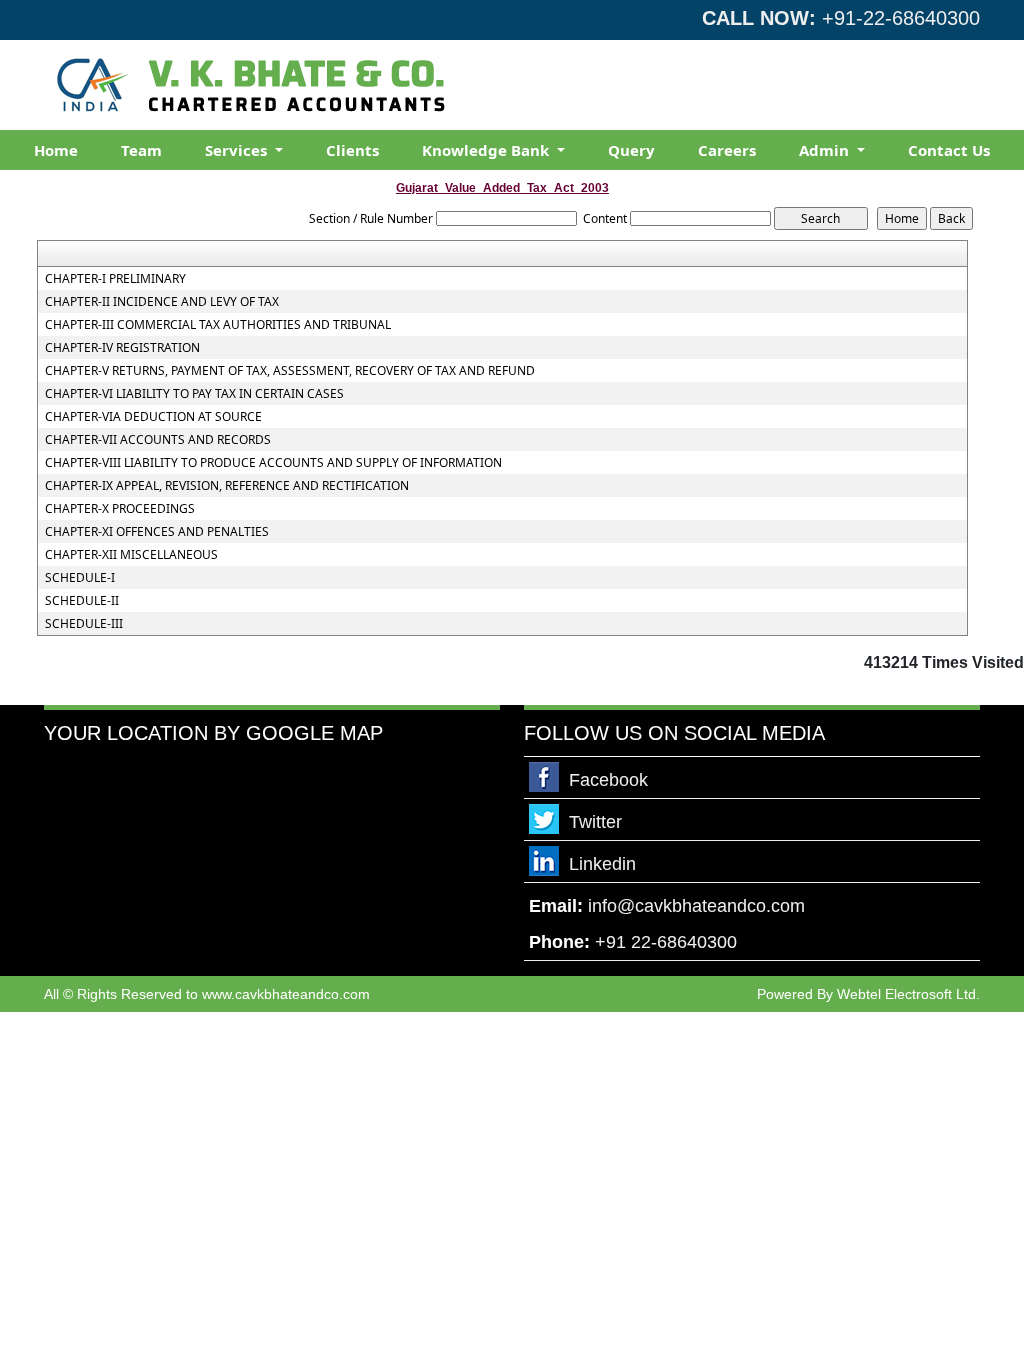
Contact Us (949, 150)
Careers (727, 150)
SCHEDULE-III (84, 624)
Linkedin (602, 864)
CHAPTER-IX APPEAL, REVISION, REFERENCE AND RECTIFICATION (227, 486)
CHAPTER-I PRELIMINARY (115, 279)
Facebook (608, 780)
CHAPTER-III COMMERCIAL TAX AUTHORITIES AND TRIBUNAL (218, 325)
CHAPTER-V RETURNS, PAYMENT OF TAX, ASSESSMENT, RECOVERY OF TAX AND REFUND (290, 371)
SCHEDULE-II (82, 601)
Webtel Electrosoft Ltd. (908, 994)
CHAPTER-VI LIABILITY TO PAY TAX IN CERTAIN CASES (194, 394)
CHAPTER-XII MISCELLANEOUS (131, 555)
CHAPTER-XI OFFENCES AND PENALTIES (157, 532)
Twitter (595, 822)
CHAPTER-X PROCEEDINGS (120, 509)
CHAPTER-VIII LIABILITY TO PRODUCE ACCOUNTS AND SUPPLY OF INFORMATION (273, 463)
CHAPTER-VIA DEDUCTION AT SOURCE (153, 417)
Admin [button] (826, 150)
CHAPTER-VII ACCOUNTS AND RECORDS (158, 440)
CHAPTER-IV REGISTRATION (122, 348)
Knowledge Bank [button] (487, 150)
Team (141, 150)
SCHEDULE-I (80, 578)
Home (56, 150)
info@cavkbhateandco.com (696, 906)
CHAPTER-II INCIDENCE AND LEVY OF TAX (162, 302)
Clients (352, 150)
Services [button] (238, 150)
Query (631, 150)
